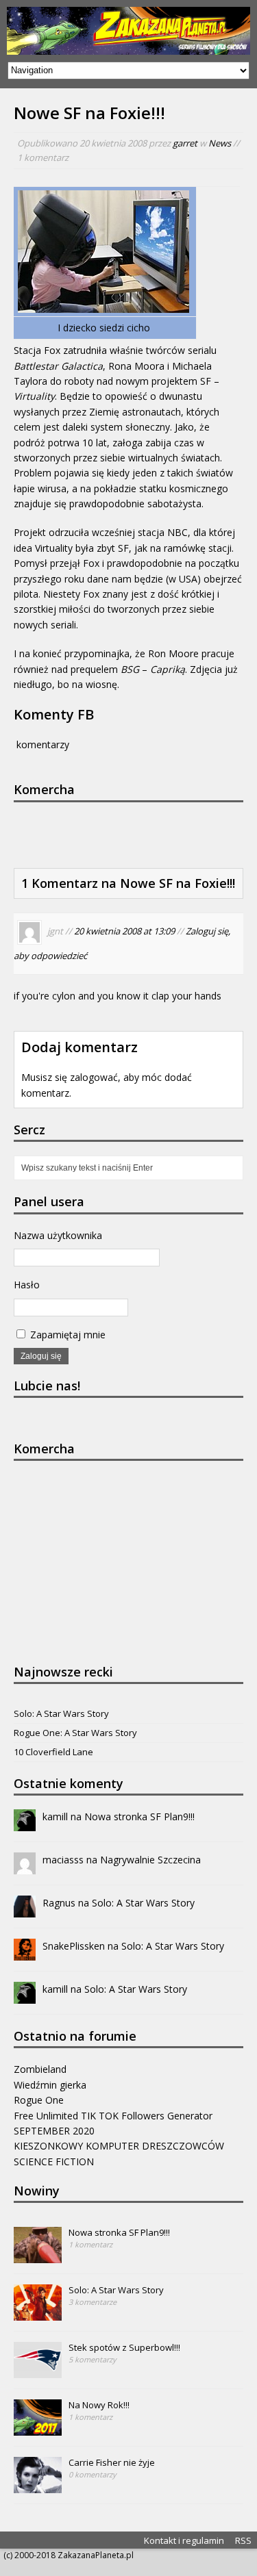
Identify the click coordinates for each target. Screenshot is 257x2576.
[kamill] (25, 1823)
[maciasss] (25, 1866)
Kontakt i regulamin (184, 2540)
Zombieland (40, 2069)
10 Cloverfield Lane (53, 1752)
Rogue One (39, 2100)
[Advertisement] (135, 833)
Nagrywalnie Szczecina (150, 1860)
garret (185, 143)
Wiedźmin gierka (50, 2085)
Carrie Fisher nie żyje (112, 2462)
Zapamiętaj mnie (66, 1335)
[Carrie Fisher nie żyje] (38, 2486)
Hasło (27, 1285)
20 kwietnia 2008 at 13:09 (124, 932)
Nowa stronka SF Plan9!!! (139, 1816)
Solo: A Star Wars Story (61, 1713)
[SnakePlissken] (25, 1953)
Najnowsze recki (63, 1672)
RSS (243, 2540)
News (220, 143)
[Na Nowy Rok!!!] (38, 2429)
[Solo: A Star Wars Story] (38, 2314)
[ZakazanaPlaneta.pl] (128, 31)
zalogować (94, 1077)
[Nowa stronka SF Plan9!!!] (38, 2256)
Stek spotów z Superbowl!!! (124, 2347)
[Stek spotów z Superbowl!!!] (38, 2371)
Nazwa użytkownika (58, 1235)
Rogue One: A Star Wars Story (75, 1733)
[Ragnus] (25, 1910)
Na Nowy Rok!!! (99, 2405)
